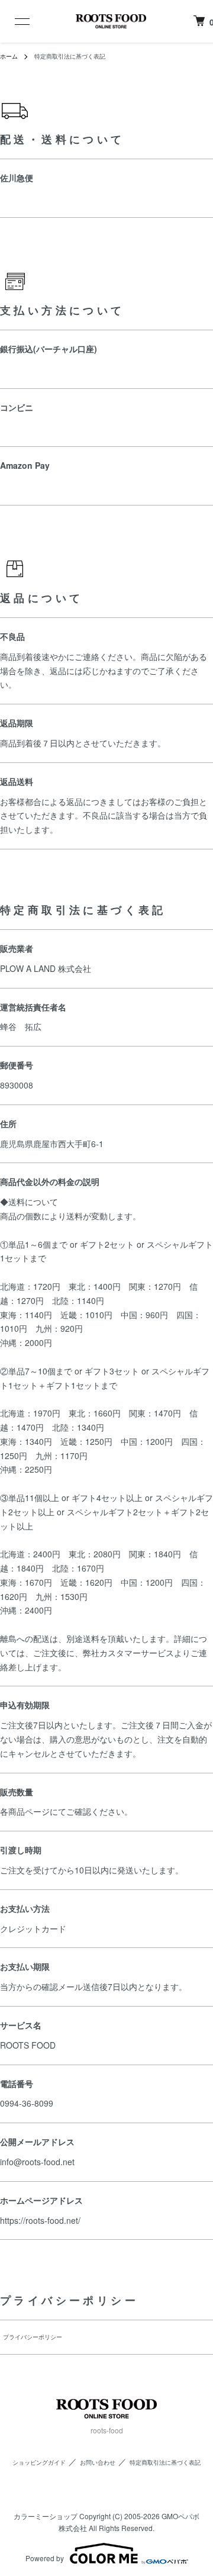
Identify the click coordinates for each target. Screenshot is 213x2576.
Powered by (45, 2558)
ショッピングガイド (39, 2462)
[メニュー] (14, 21)
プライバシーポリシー (33, 2337)
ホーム (9, 56)
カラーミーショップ (46, 2516)
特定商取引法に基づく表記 (165, 2462)
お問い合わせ (98, 2462)
